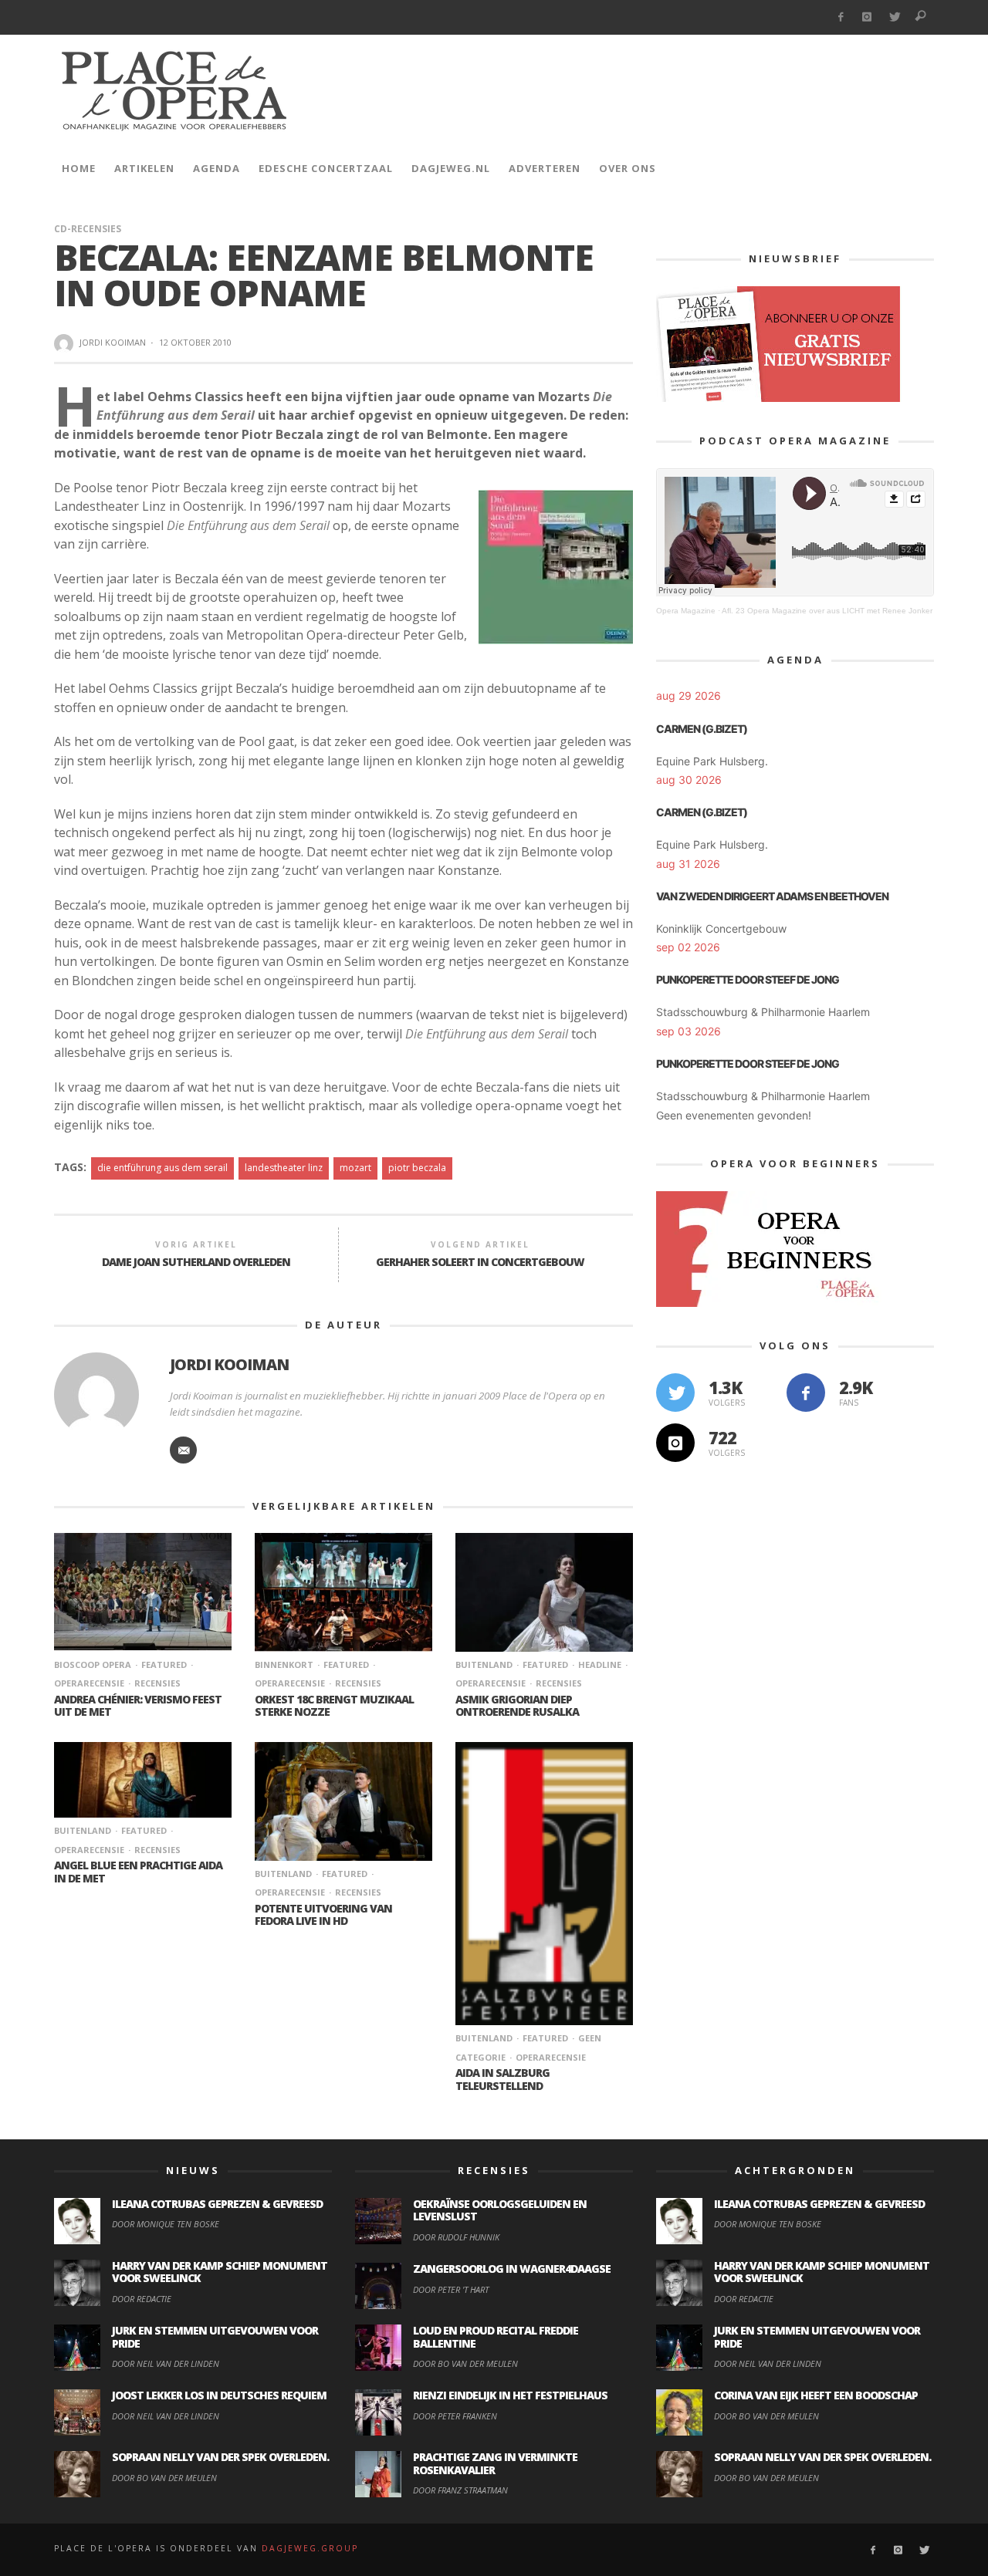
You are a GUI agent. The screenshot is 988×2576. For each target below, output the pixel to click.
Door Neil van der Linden (166, 2363)
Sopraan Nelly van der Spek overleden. (220, 2457)
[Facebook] (840, 17)
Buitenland (484, 1664)
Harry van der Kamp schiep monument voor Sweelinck (220, 2272)
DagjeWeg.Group (310, 2548)
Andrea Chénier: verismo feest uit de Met (138, 1706)
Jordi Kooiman (113, 342)
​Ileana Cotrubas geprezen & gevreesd (217, 2204)
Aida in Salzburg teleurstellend (502, 2079)
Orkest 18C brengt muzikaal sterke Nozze (334, 1706)
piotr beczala (417, 1168)
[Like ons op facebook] (806, 1393)
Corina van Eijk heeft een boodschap (816, 2395)
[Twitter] (894, 17)
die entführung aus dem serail (162, 1168)
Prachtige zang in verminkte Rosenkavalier (495, 2463)
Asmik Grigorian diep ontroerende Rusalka (517, 1706)
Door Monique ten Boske (166, 2224)
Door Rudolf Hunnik (456, 2237)
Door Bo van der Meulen (164, 2478)
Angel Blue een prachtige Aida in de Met (138, 1872)
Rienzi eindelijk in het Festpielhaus (510, 2395)
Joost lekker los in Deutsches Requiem (219, 2395)
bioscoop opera (93, 1664)
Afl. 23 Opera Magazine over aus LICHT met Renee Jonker (827, 611)
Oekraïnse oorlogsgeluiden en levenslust (500, 2210)
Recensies (157, 1683)
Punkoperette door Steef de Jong (748, 979)
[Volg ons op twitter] (675, 1393)
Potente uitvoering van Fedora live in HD (323, 1915)
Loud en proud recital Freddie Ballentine (496, 2337)
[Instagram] (867, 17)
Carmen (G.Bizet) (702, 729)
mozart (355, 1168)
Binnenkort (284, 1664)
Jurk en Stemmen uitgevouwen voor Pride (215, 2337)
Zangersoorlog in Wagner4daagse (512, 2269)
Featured (164, 1664)
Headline (600, 1664)
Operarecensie (551, 2057)
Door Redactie (142, 2299)
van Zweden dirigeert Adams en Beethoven (772, 896)
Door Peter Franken (455, 2416)
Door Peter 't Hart (451, 2289)
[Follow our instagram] (675, 1443)
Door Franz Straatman (460, 2490)
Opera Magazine (686, 611)
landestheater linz (284, 1168)
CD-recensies (88, 229)
